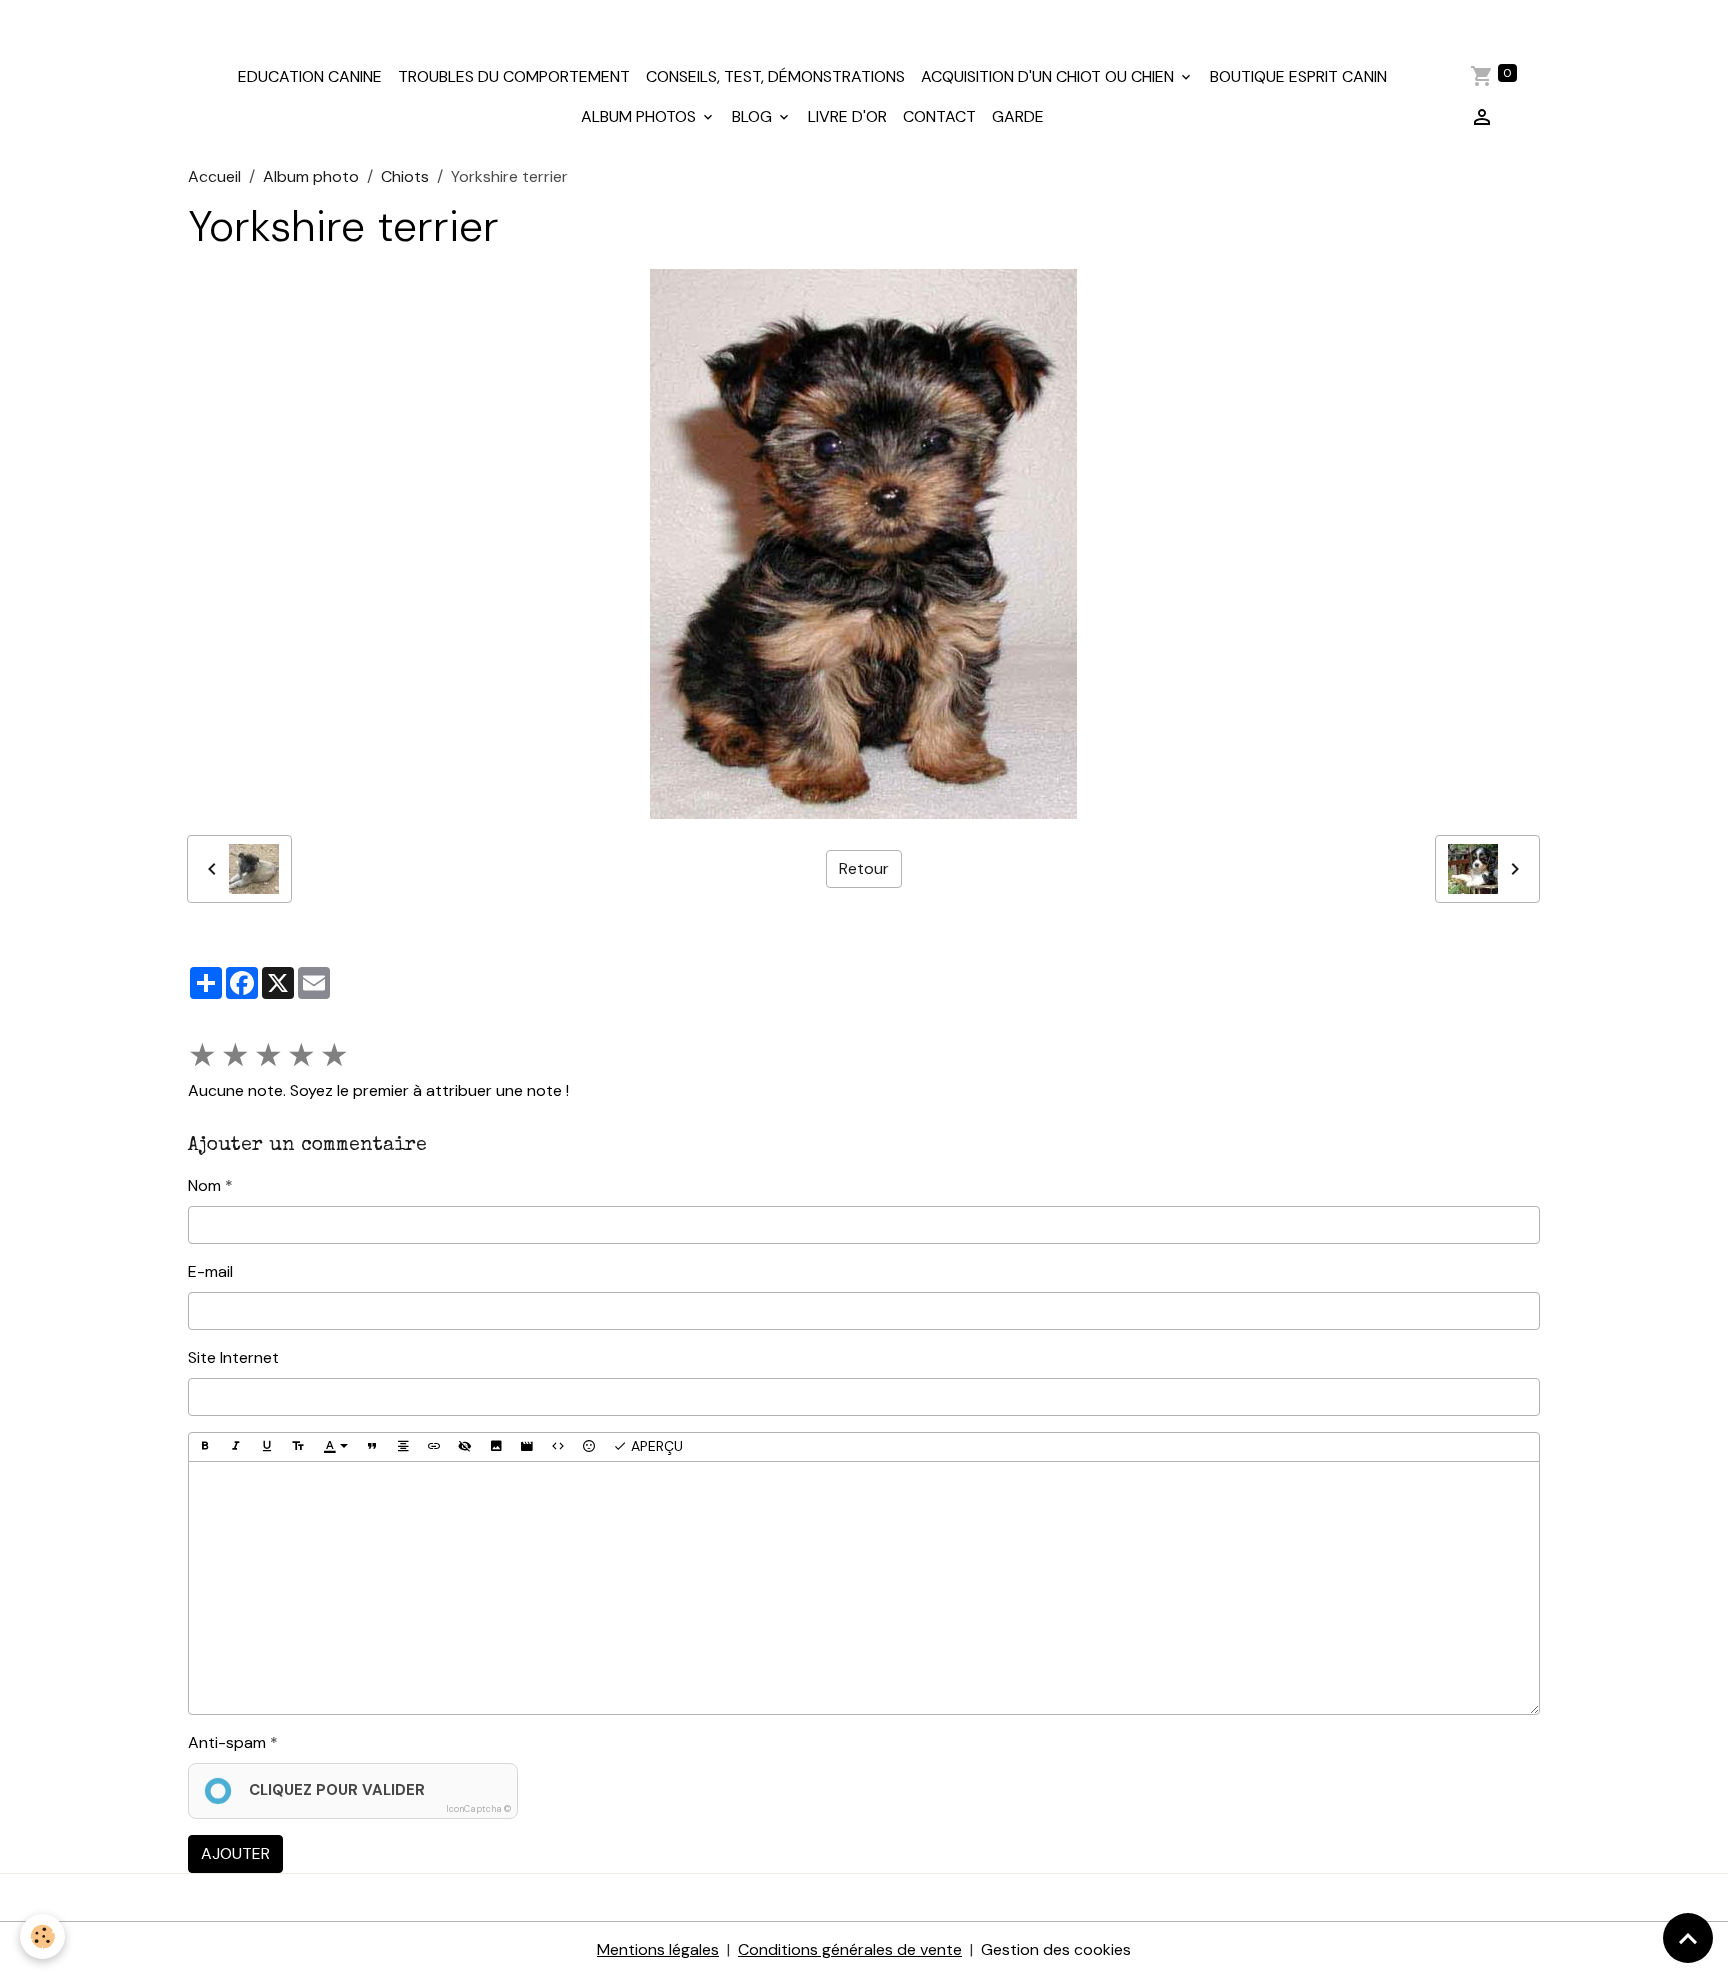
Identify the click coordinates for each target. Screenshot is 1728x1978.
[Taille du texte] (298, 1447)
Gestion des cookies (1056, 1949)
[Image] (496, 1447)
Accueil (214, 176)
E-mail (210, 1271)
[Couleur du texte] (336, 1447)
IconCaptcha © (478, 1809)
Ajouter (235, 1853)
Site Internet (233, 1357)
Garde (1018, 116)
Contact (939, 116)
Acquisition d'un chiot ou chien (1049, 76)
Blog (754, 116)
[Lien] (434, 1447)
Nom (204, 1185)
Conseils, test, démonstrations (775, 76)
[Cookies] (42, 1936)
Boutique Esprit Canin (1298, 76)
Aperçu (655, 1446)
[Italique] (236, 1447)
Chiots (405, 176)
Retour (864, 868)
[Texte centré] (403, 1447)
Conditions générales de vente (850, 1949)
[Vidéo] (527, 1447)
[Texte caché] (465, 1447)
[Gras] (205, 1447)
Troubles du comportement (514, 76)
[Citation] (372, 1447)
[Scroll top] (1688, 1938)
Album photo (311, 176)
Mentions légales (658, 1949)
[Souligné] (267, 1447)
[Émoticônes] (589, 1447)
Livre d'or (847, 116)
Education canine (310, 76)
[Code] (558, 1447)
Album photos (640, 116)
